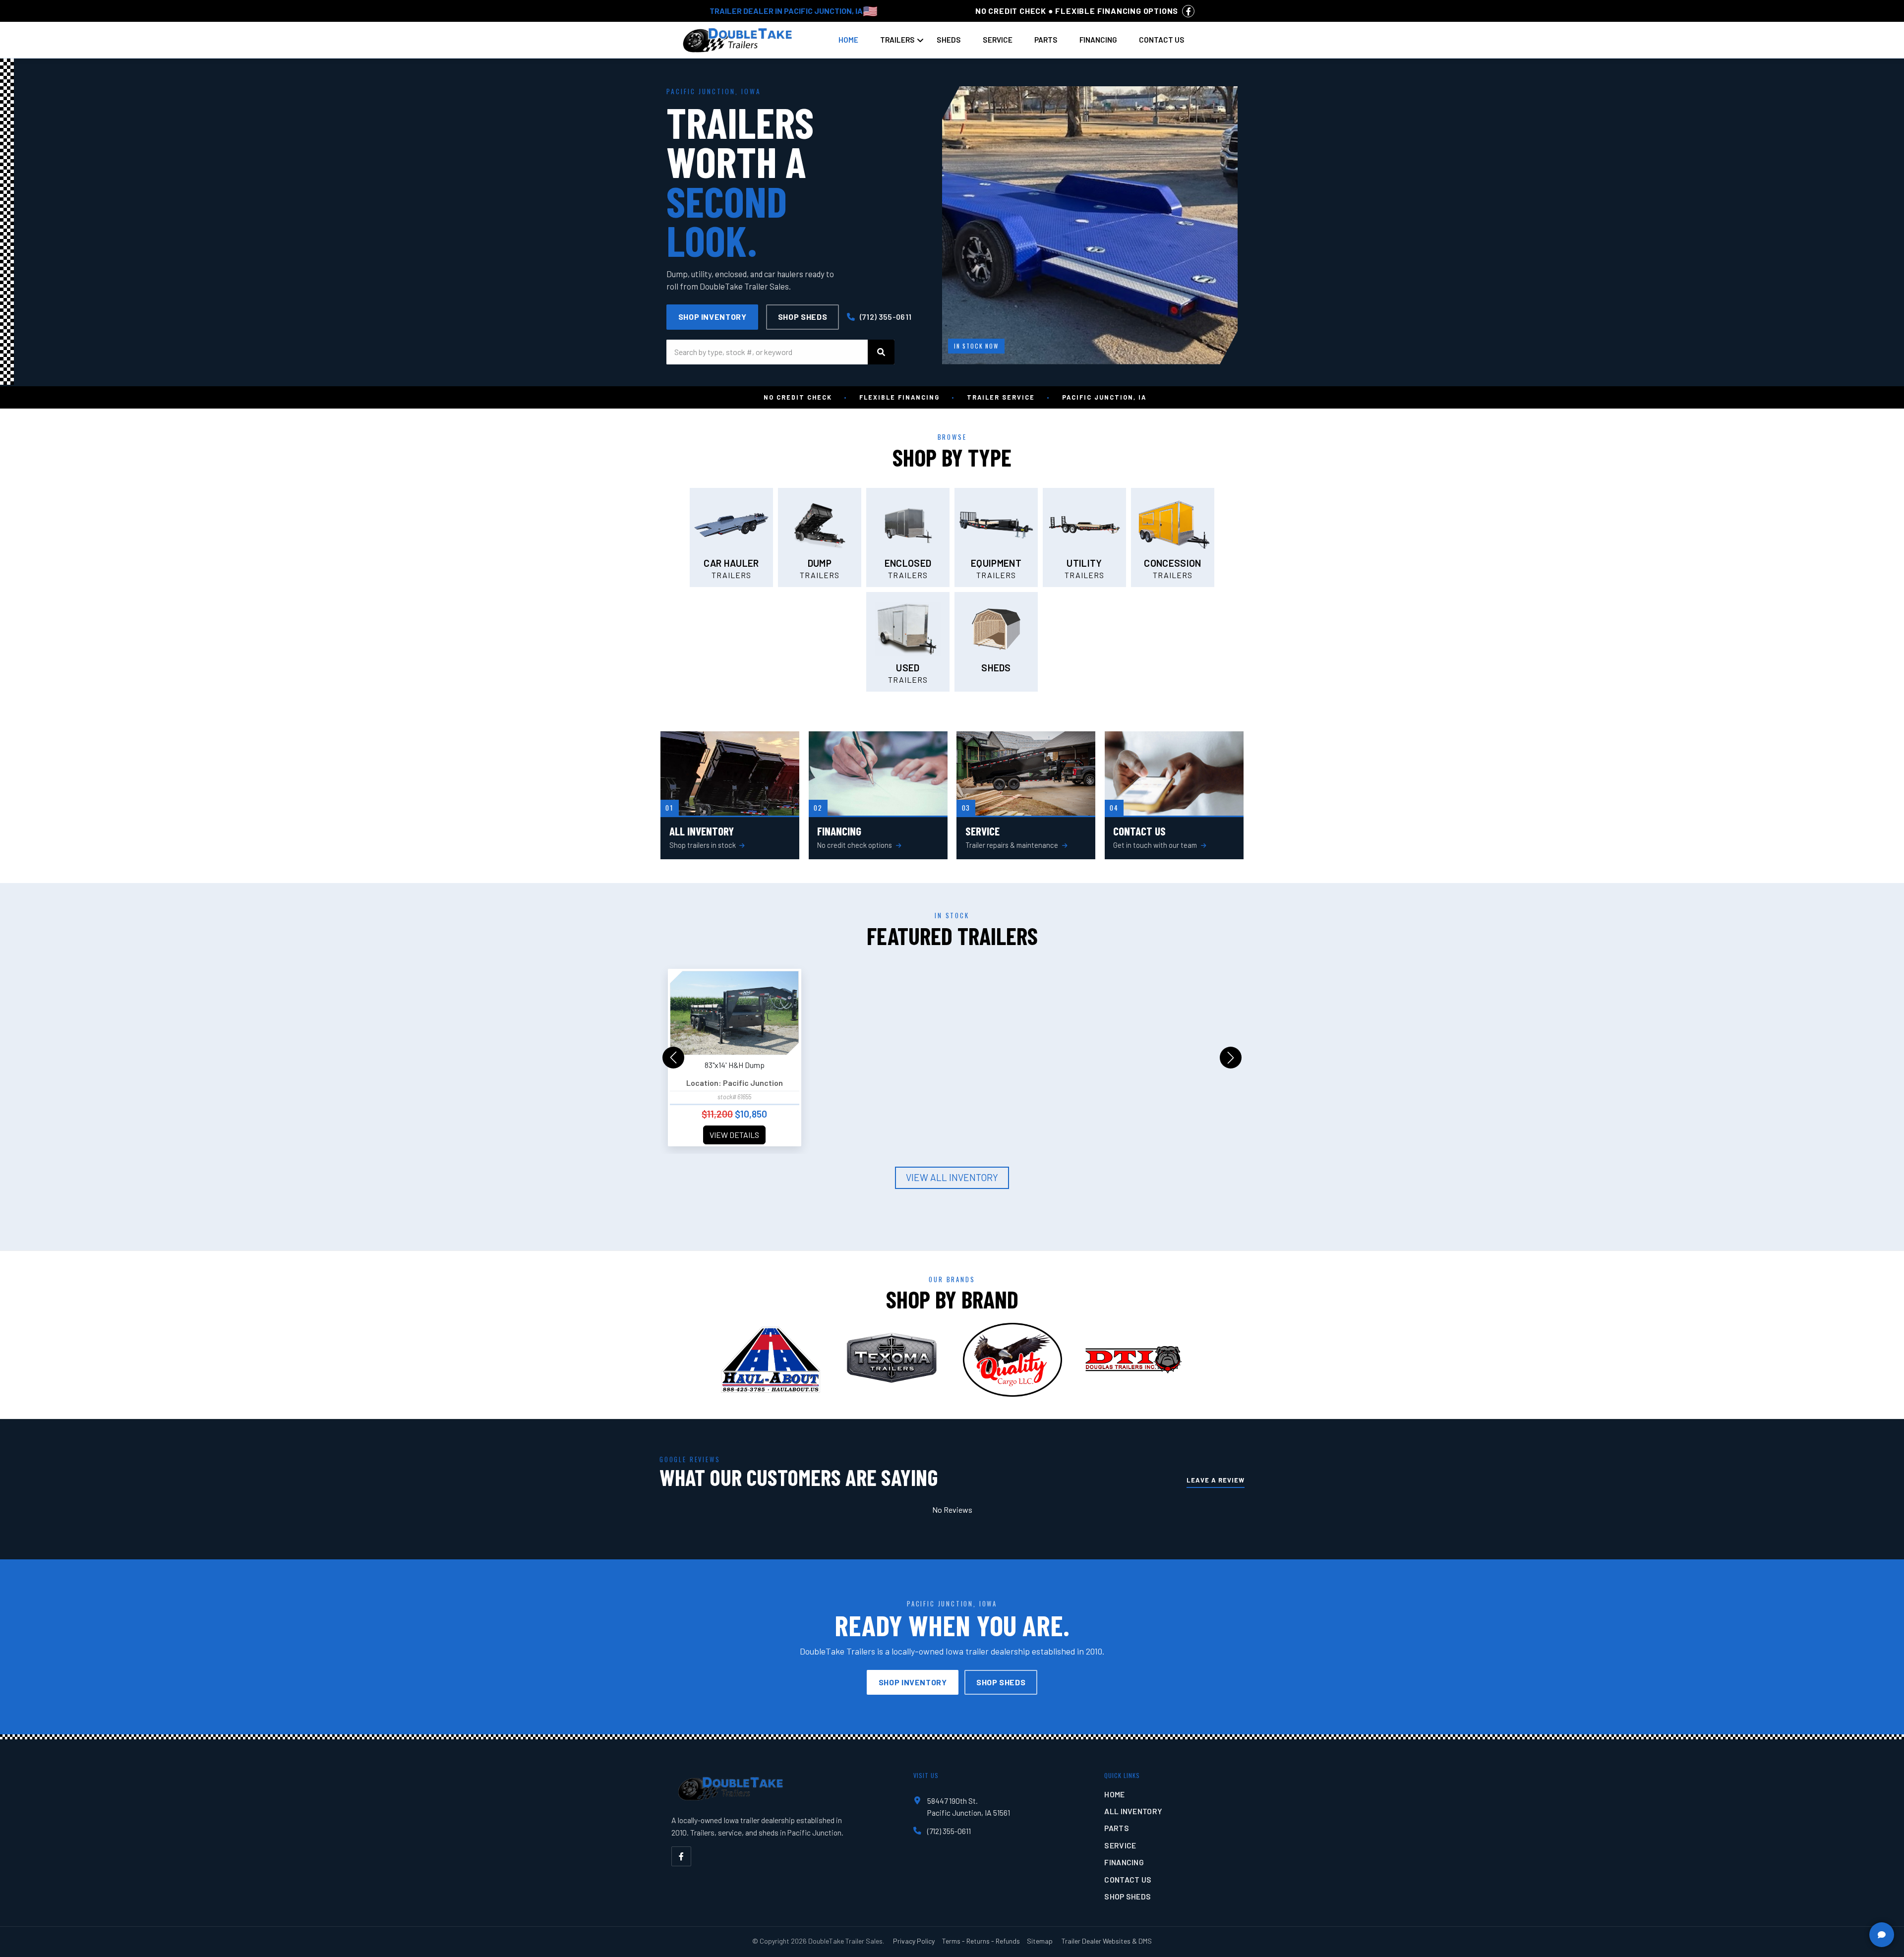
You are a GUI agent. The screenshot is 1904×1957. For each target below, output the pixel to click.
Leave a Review (1216, 1480)
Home (848, 40)
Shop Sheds (803, 317)
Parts (1046, 40)
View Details (734, 1135)
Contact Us (1162, 40)
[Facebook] (681, 1856)
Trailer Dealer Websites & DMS (1107, 1941)
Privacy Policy (914, 1941)
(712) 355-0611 (885, 317)
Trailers (897, 40)
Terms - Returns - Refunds (981, 1941)
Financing (1098, 40)
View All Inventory (952, 1177)
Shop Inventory (713, 317)
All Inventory (1133, 1811)
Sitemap (1040, 1941)
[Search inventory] (881, 352)
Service (998, 40)
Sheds (949, 40)
